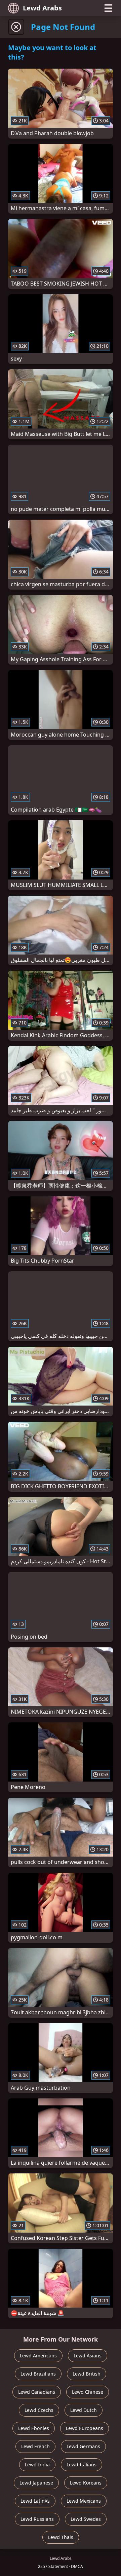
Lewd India (37, 2465)
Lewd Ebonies (34, 2428)
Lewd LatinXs (35, 2501)
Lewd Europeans (85, 2428)
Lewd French (35, 2446)
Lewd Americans (38, 2356)
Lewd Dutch (84, 2410)
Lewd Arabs (42, 8)
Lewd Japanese (36, 2483)
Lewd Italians (82, 2465)
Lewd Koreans (86, 2483)
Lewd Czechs (39, 2410)
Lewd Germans (83, 2446)
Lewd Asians (88, 2356)
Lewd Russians (37, 2519)
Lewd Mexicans (84, 2501)
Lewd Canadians (37, 2392)
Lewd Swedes (86, 2519)
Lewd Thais (61, 2537)
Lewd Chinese (88, 2392)
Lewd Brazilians (38, 2374)
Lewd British (87, 2374)
